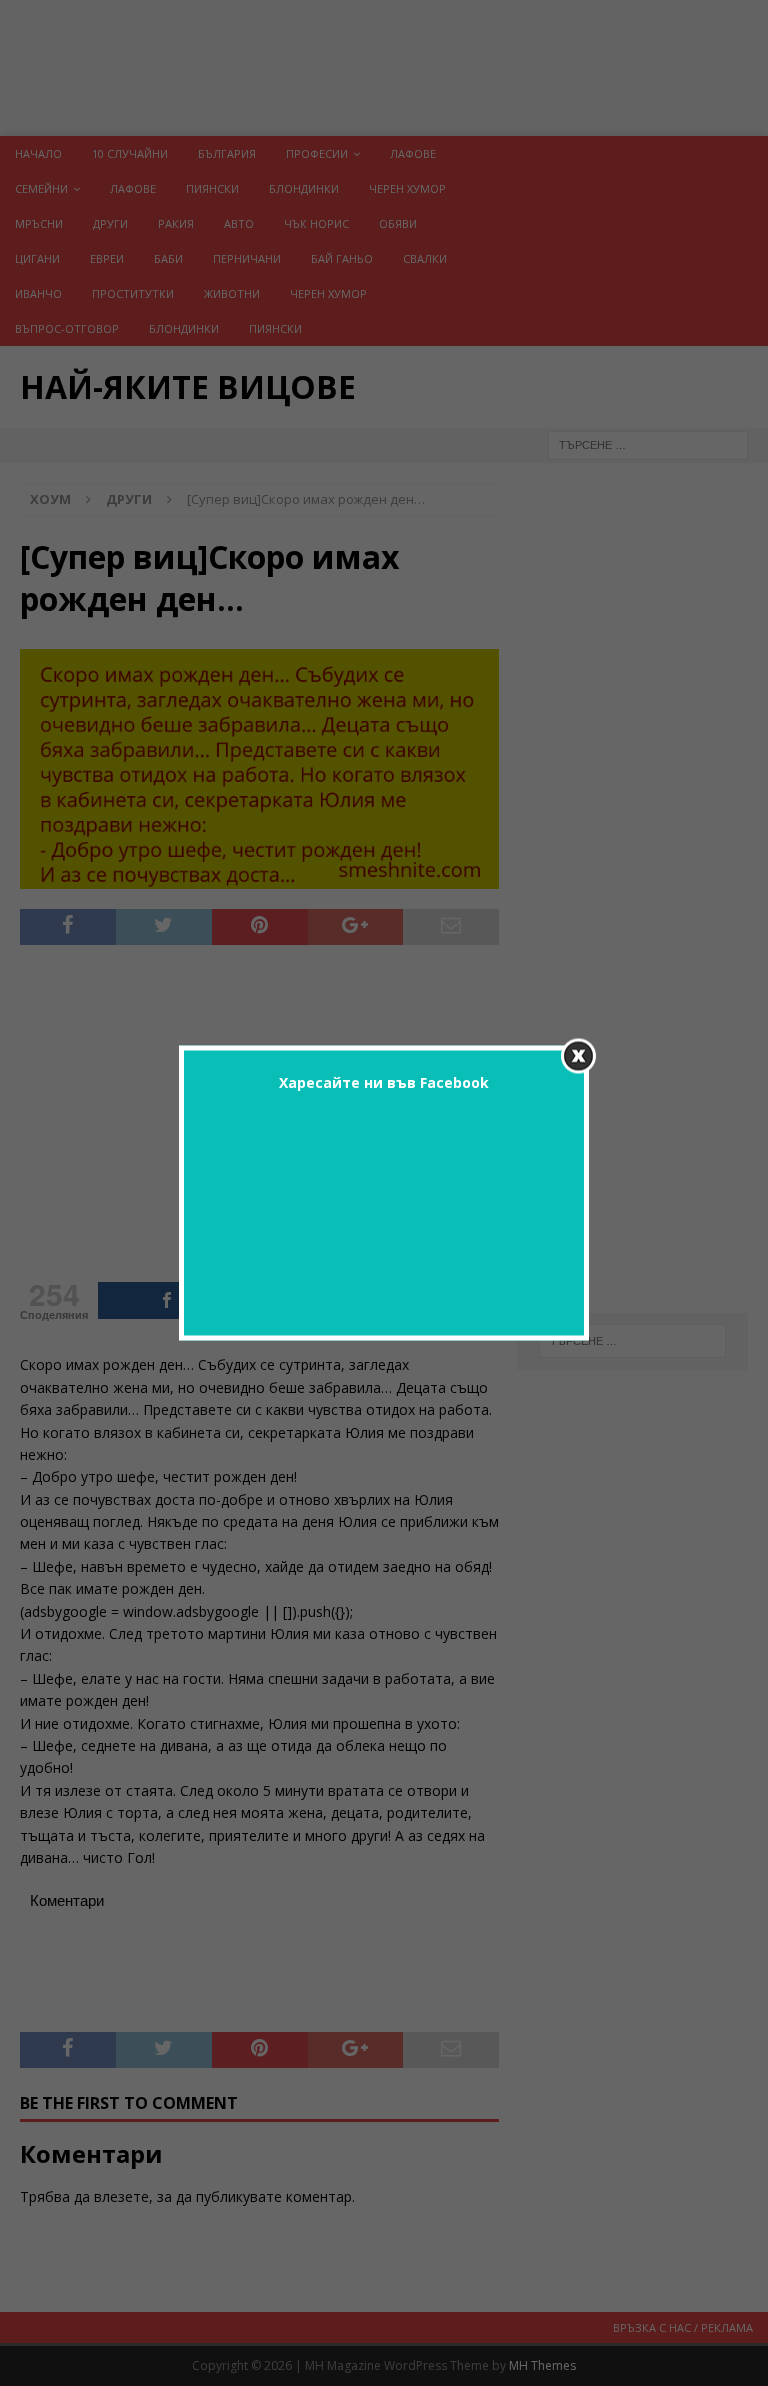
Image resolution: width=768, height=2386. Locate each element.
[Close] (578, 1056)
